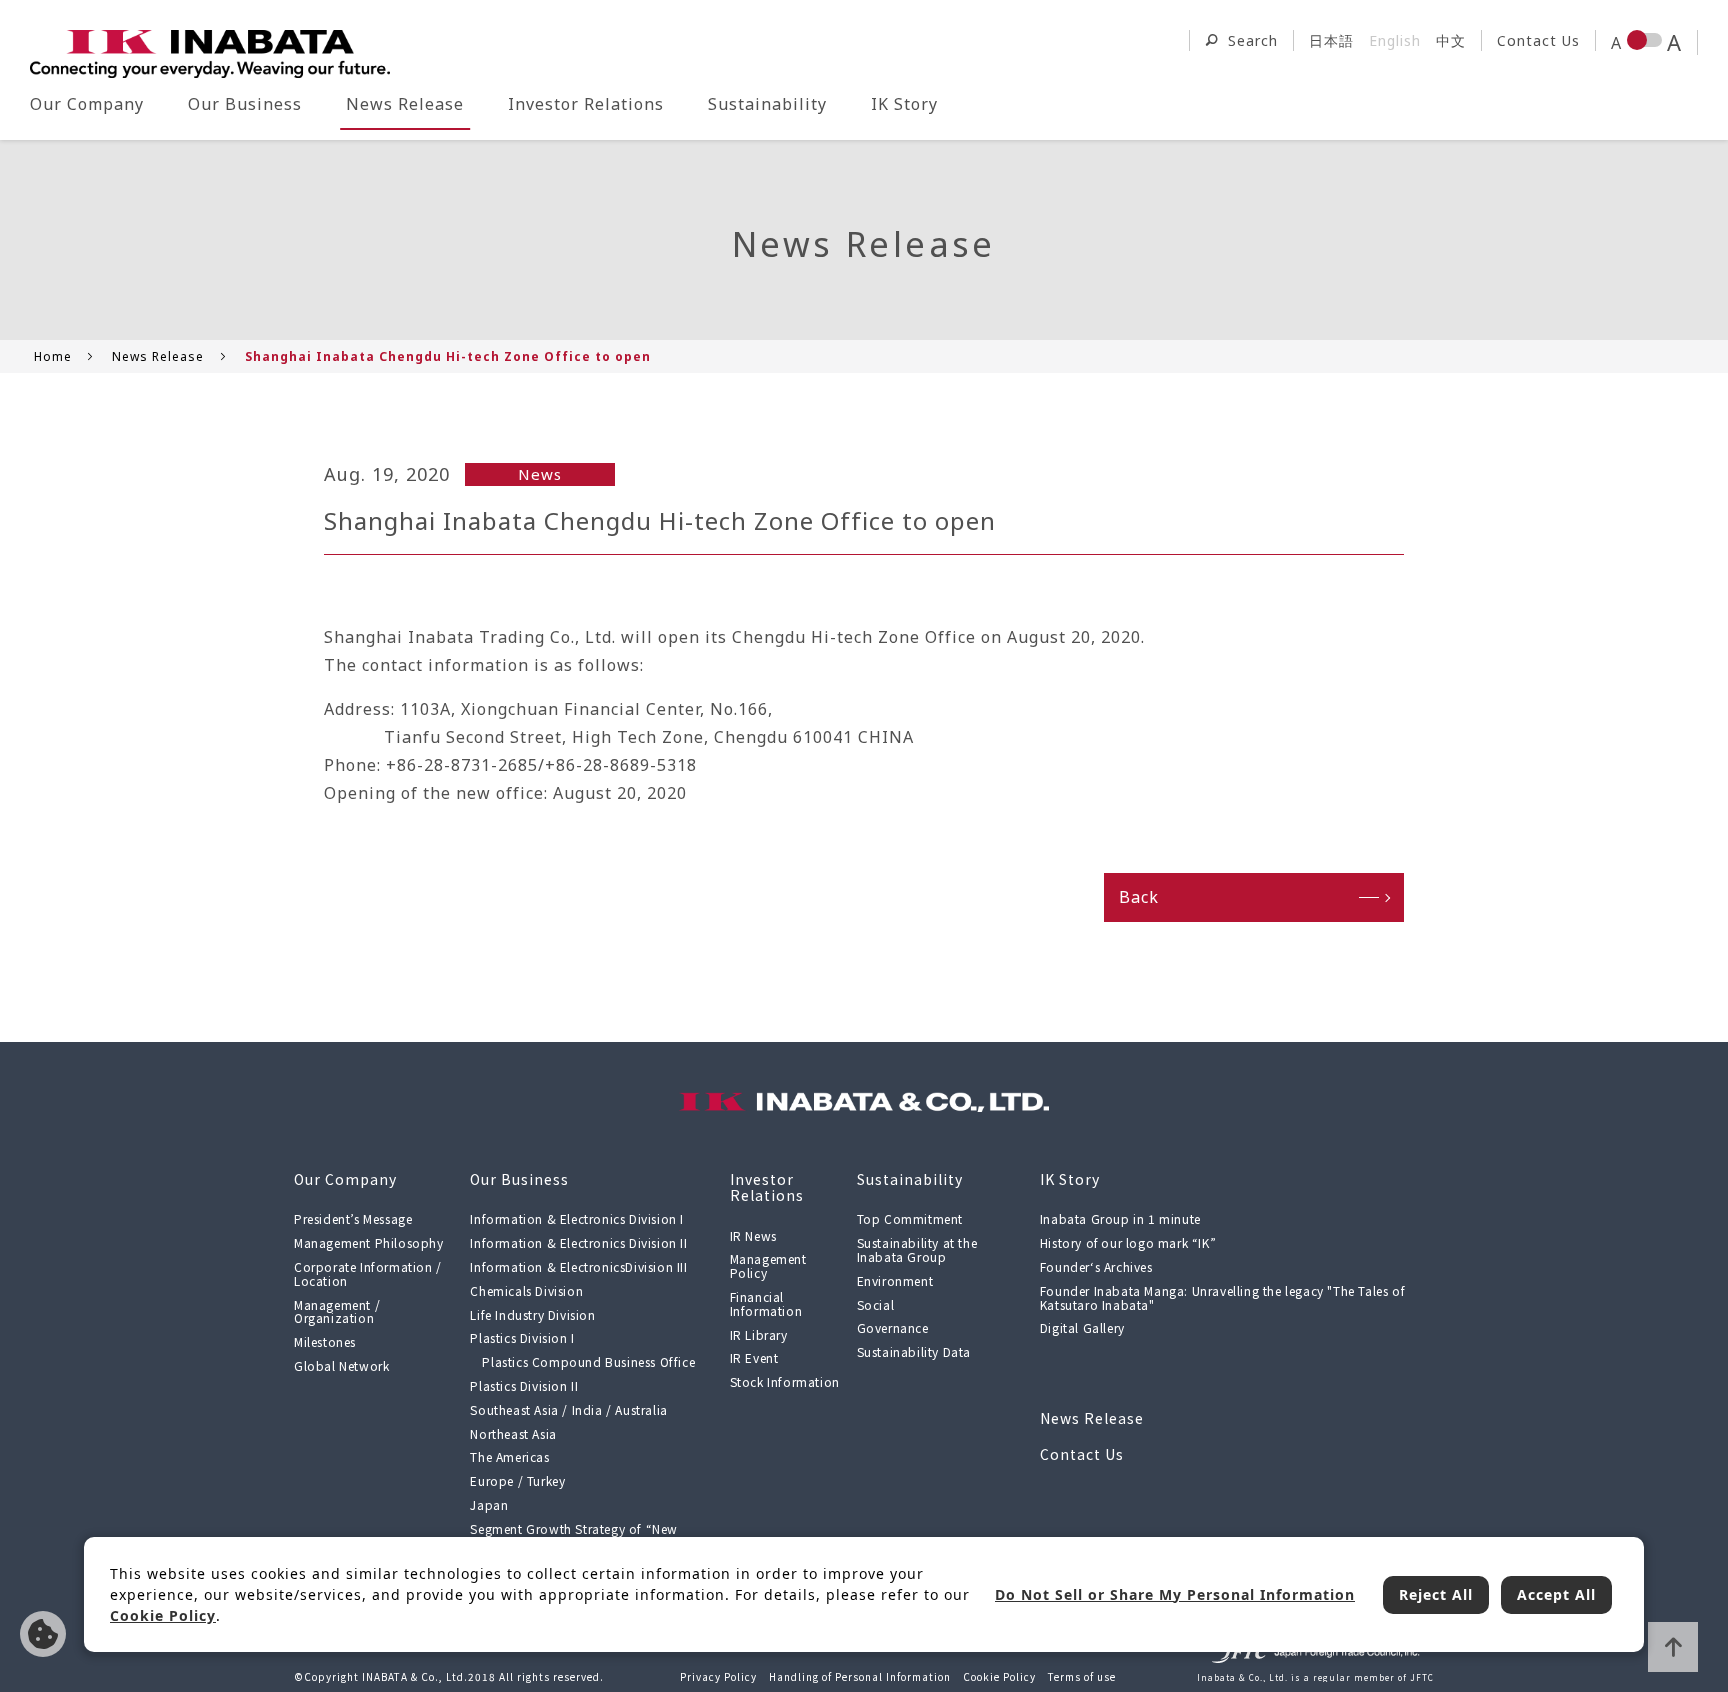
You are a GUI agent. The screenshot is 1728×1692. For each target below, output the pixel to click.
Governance (893, 1327)
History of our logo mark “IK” (1128, 1242)
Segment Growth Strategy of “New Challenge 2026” (574, 1535)
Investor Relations (586, 104)
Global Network (341, 1365)
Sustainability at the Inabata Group (917, 1249)
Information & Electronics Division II (578, 1242)
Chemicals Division (526, 1290)
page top (1673, 1647)
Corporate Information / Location (368, 1273)
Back (1139, 897)
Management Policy (768, 1265)
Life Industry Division (532, 1314)
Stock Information (785, 1381)
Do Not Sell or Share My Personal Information (43, 1634)
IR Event (754, 1357)
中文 (1451, 40)
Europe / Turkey (517, 1480)
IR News (753, 1235)
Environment (895, 1280)
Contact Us (1538, 40)
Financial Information (766, 1303)
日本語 (1331, 40)
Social (876, 1304)
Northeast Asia (513, 1433)
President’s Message (353, 1218)
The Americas (509, 1456)
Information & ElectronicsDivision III (578, 1266)
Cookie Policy (999, 1676)
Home (53, 356)
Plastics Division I (522, 1337)
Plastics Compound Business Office (588, 1361)
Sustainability (767, 104)
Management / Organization (337, 1311)
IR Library (759, 1334)
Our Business (245, 104)
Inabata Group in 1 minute (1120, 1218)
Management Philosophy (369, 1242)
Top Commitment (910, 1218)
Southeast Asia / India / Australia (568, 1409)
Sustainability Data (914, 1351)
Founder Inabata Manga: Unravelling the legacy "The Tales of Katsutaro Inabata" (1222, 1297)
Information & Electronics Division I (577, 1218)
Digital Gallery (1082, 1327)
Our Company (87, 104)
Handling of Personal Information (860, 1676)
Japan (489, 1504)
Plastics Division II (524, 1385)
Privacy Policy (718, 1676)
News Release (405, 104)
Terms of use (1082, 1676)
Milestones (325, 1341)
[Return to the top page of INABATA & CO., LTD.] (210, 54)
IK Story (904, 104)
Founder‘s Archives (1096, 1266)
